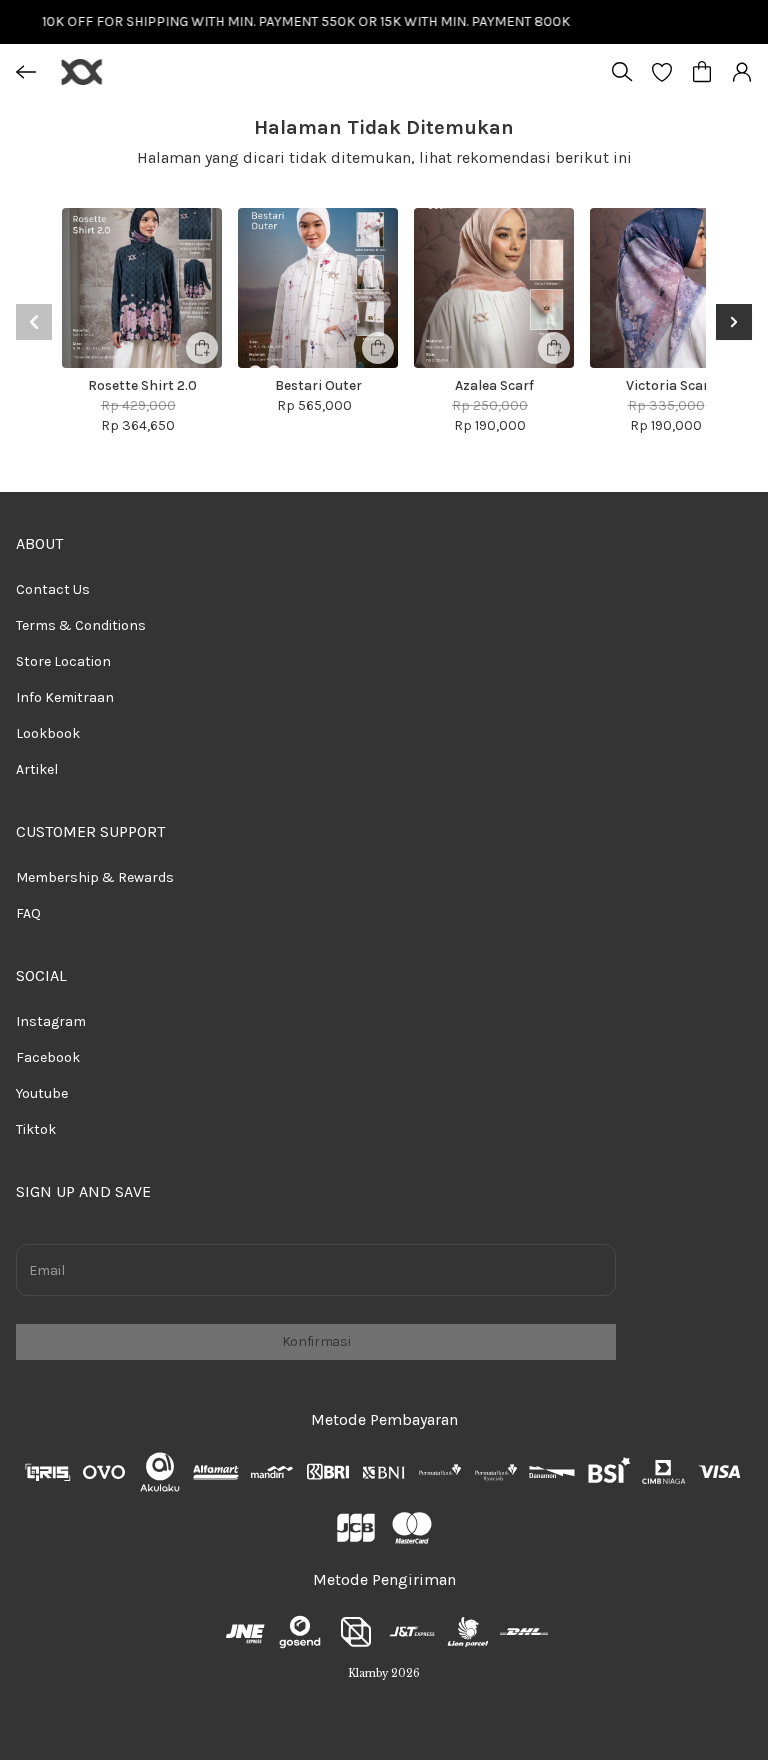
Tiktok (36, 1129)
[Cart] (702, 72)
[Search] (622, 72)
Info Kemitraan (65, 697)
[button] (662, 72)
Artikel (37, 769)
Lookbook (48, 733)
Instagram (51, 1021)
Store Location (63, 661)
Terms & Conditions (81, 625)
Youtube (42, 1093)
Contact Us (53, 589)
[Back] (26, 72)
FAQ (28, 913)
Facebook (48, 1057)
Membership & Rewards (95, 877)
